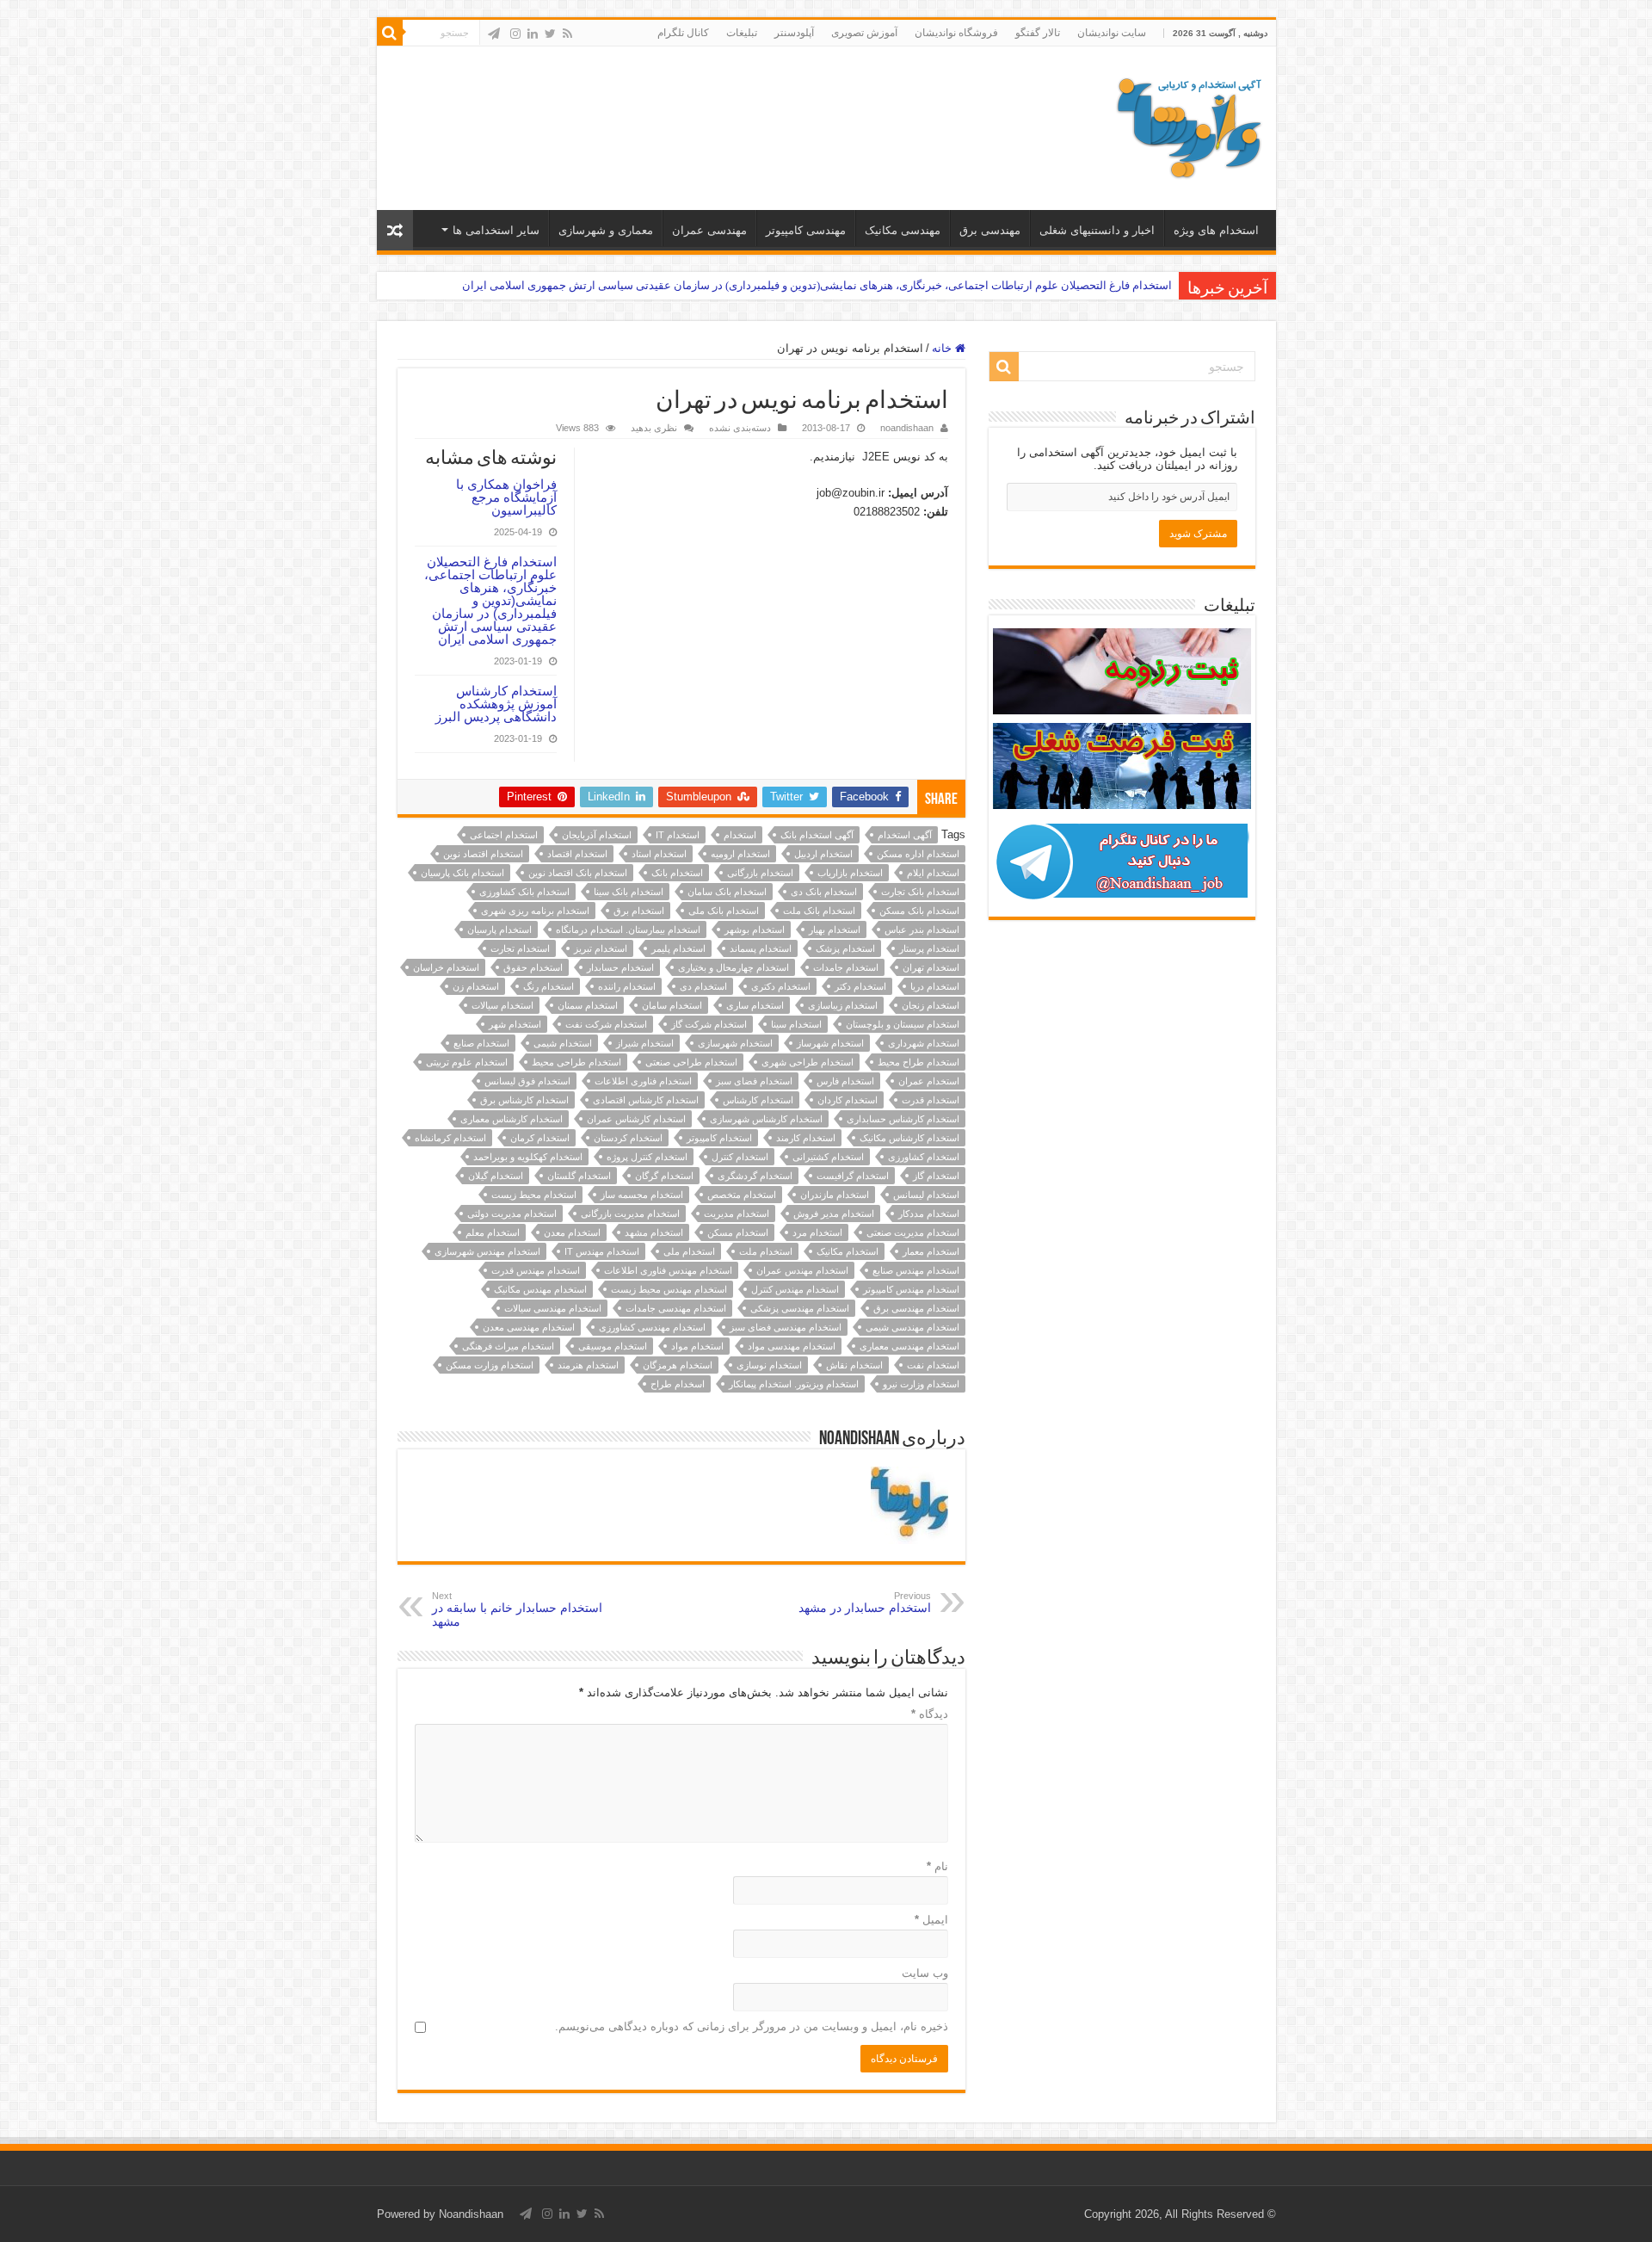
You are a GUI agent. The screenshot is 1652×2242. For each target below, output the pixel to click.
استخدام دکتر (860, 986)
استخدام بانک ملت (819, 911)
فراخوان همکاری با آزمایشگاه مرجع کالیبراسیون (506, 497)
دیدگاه (930, 1714)
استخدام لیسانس (926, 1195)
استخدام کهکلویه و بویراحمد (528, 1157)
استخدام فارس (845, 1081)
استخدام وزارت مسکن (490, 1365)
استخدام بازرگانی (760, 873)
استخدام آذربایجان (597, 835)
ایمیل (931, 1920)
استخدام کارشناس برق (524, 1100)
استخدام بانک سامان (727, 892)
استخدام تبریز (601, 948)
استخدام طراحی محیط (576, 1062)
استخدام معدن (572, 1232)
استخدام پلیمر (678, 948)
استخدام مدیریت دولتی (512, 1214)
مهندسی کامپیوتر (806, 230)
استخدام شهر (515, 1024)
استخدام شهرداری (924, 1043)
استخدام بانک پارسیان (462, 873)
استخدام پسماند (761, 948)
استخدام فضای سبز (754, 1081)
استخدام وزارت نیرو (921, 1384)
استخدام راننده (627, 986)
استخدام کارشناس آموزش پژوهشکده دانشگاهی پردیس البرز (496, 704)
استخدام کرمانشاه (450, 1138)
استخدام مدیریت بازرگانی (630, 1214)
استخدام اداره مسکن (918, 854)
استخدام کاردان (848, 1100)
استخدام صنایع (481, 1043)
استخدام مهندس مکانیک (540, 1289)
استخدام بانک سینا (629, 892)
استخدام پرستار (929, 948)
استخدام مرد (817, 1232)
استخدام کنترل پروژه (647, 1157)
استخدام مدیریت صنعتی (913, 1232)
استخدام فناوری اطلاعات (643, 1081)
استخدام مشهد (654, 1232)
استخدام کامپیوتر (719, 1138)
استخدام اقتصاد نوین (483, 854)
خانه (943, 348)
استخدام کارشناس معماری (512, 1119)
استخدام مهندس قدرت (536, 1270)
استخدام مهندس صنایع (916, 1270)
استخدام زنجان (931, 1005)
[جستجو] (390, 33)
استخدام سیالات (502, 1005)
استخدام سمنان (588, 1005)
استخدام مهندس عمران (802, 1270)
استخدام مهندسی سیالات (553, 1308)
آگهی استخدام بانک (817, 835)
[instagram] (515, 34)
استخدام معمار (931, 1251)
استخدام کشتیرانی (828, 1157)
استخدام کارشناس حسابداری (903, 1119)
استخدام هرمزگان (678, 1365)
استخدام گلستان (579, 1176)
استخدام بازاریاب (850, 873)
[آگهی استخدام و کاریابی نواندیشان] (1189, 125)
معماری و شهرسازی (606, 230)
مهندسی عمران (709, 230)
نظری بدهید (654, 428)
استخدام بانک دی (824, 892)
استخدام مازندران (835, 1195)
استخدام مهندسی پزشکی (800, 1308)
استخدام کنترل (740, 1157)
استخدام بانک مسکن (919, 911)
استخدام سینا (796, 1024)
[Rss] (567, 34)
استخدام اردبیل (823, 854)
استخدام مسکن (738, 1232)
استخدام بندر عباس (922, 930)
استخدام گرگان (664, 1176)
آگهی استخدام (905, 835)
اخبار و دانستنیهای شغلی (1097, 230)
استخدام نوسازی (769, 1365)
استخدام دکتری (781, 986)
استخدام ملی (689, 1251)
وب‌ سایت (925, 1973)
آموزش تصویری (864, 33)
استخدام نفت (933, 1365)
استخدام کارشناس (758, 1100)
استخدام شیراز (645, 1043)
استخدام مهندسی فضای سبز (786, 1327)
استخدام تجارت (520, 948)
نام (937, 1866)
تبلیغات (742, 33)
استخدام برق (639, 911)
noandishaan (907, 428)
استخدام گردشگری (755, 1176)
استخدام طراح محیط (918, 1062)
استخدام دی (703, 986)
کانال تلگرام (683, 33)
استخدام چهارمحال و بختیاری (734, 967)
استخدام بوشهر (755, 930)
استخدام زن (476, 986)
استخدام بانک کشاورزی (524, 892)
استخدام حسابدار (620, 967)
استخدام (740, 835)
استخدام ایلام (933, 873)
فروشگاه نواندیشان (956, 33)
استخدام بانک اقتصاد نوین (578, 873)
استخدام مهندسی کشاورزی (652, 1327)
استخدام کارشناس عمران (636, 1119)
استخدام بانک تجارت (920, 892)
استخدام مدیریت (737, 1214)
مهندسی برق (990, 230)
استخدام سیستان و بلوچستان (903, 1024)
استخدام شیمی (563, 1043)
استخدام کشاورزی (924, 1157)
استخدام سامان (672, 1005)
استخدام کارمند (806, 1138)
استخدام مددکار (929, 1214)
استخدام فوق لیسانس (527, 1081)
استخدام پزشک (845, 948)
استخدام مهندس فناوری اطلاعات (668, 1270)
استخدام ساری (755, 1005)
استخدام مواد (697, 1346)
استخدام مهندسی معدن (529, 1327)
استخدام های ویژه (1216, 230)
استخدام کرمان (540, 1138)
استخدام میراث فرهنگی (508, 1346)
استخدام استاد (659, 854)
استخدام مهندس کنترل (795, 1289)
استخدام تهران (931, 967)
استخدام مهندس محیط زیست (669, 1289)
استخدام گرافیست (853, 1176)
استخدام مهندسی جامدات (676, 1308)
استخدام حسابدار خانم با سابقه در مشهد (517, 1609)
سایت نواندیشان (1112, 33)
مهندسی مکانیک (903, 230)
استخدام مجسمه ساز (642, 1195)
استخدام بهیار (835, 930)
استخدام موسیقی (613, 1346)
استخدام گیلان (496, 1176)
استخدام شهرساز (830, 1043)
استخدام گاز (936, 1176)
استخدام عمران (929, 1081)
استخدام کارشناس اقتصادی (646, 1100)
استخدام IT (678, 835)
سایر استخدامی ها (496, 230)
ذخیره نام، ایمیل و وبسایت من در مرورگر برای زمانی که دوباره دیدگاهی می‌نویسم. (752, 2026)
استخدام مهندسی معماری (909, 1346)
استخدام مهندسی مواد (792, 1346)
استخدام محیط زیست (534, 1195)
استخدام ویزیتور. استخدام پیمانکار (794, 1384)
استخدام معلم (493, 1232)
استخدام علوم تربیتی (467, 1062)
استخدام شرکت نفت (606, 1024)
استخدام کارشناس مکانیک (909, 1138)
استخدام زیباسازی (843, 1005)
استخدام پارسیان (499, 930)
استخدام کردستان (628, 1138)
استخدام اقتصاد (577, 854)
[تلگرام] (494, 34)
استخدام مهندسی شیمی (912, 1327)
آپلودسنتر (794, 33)
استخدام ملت (766, 1251)
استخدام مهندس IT (602, 1251)
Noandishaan (471, 2214)
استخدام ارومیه (740, 854)
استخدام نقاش (854, 1365)
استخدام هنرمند (588, 1365)
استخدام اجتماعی (504, 835)
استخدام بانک (677, 873)
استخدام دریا (935, 986)
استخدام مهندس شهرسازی (487, 1251)
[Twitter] (550, 34)
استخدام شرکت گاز (709, 1024)
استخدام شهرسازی (735, 1043)
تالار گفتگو (1038, 33)
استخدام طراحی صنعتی (691, 1062)
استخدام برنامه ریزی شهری (535, 911)
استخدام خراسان (446, 967)
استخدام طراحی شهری (808, 1062)
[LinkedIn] (533, 34)
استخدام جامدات (846, 967)
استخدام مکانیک (848, 1251)
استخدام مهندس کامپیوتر (911, 1289)
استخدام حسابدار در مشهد (865, 1603)
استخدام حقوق (533, 967)
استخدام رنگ (549, 986)
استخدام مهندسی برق (916, 1308)
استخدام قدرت (931, 1100)
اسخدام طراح (678, 1384)
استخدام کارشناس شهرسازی (766, 1119)
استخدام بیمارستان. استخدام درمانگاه (628, 930)
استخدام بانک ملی (724, 911)
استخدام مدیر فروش (834, 1214)
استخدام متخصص (742, 1195)
